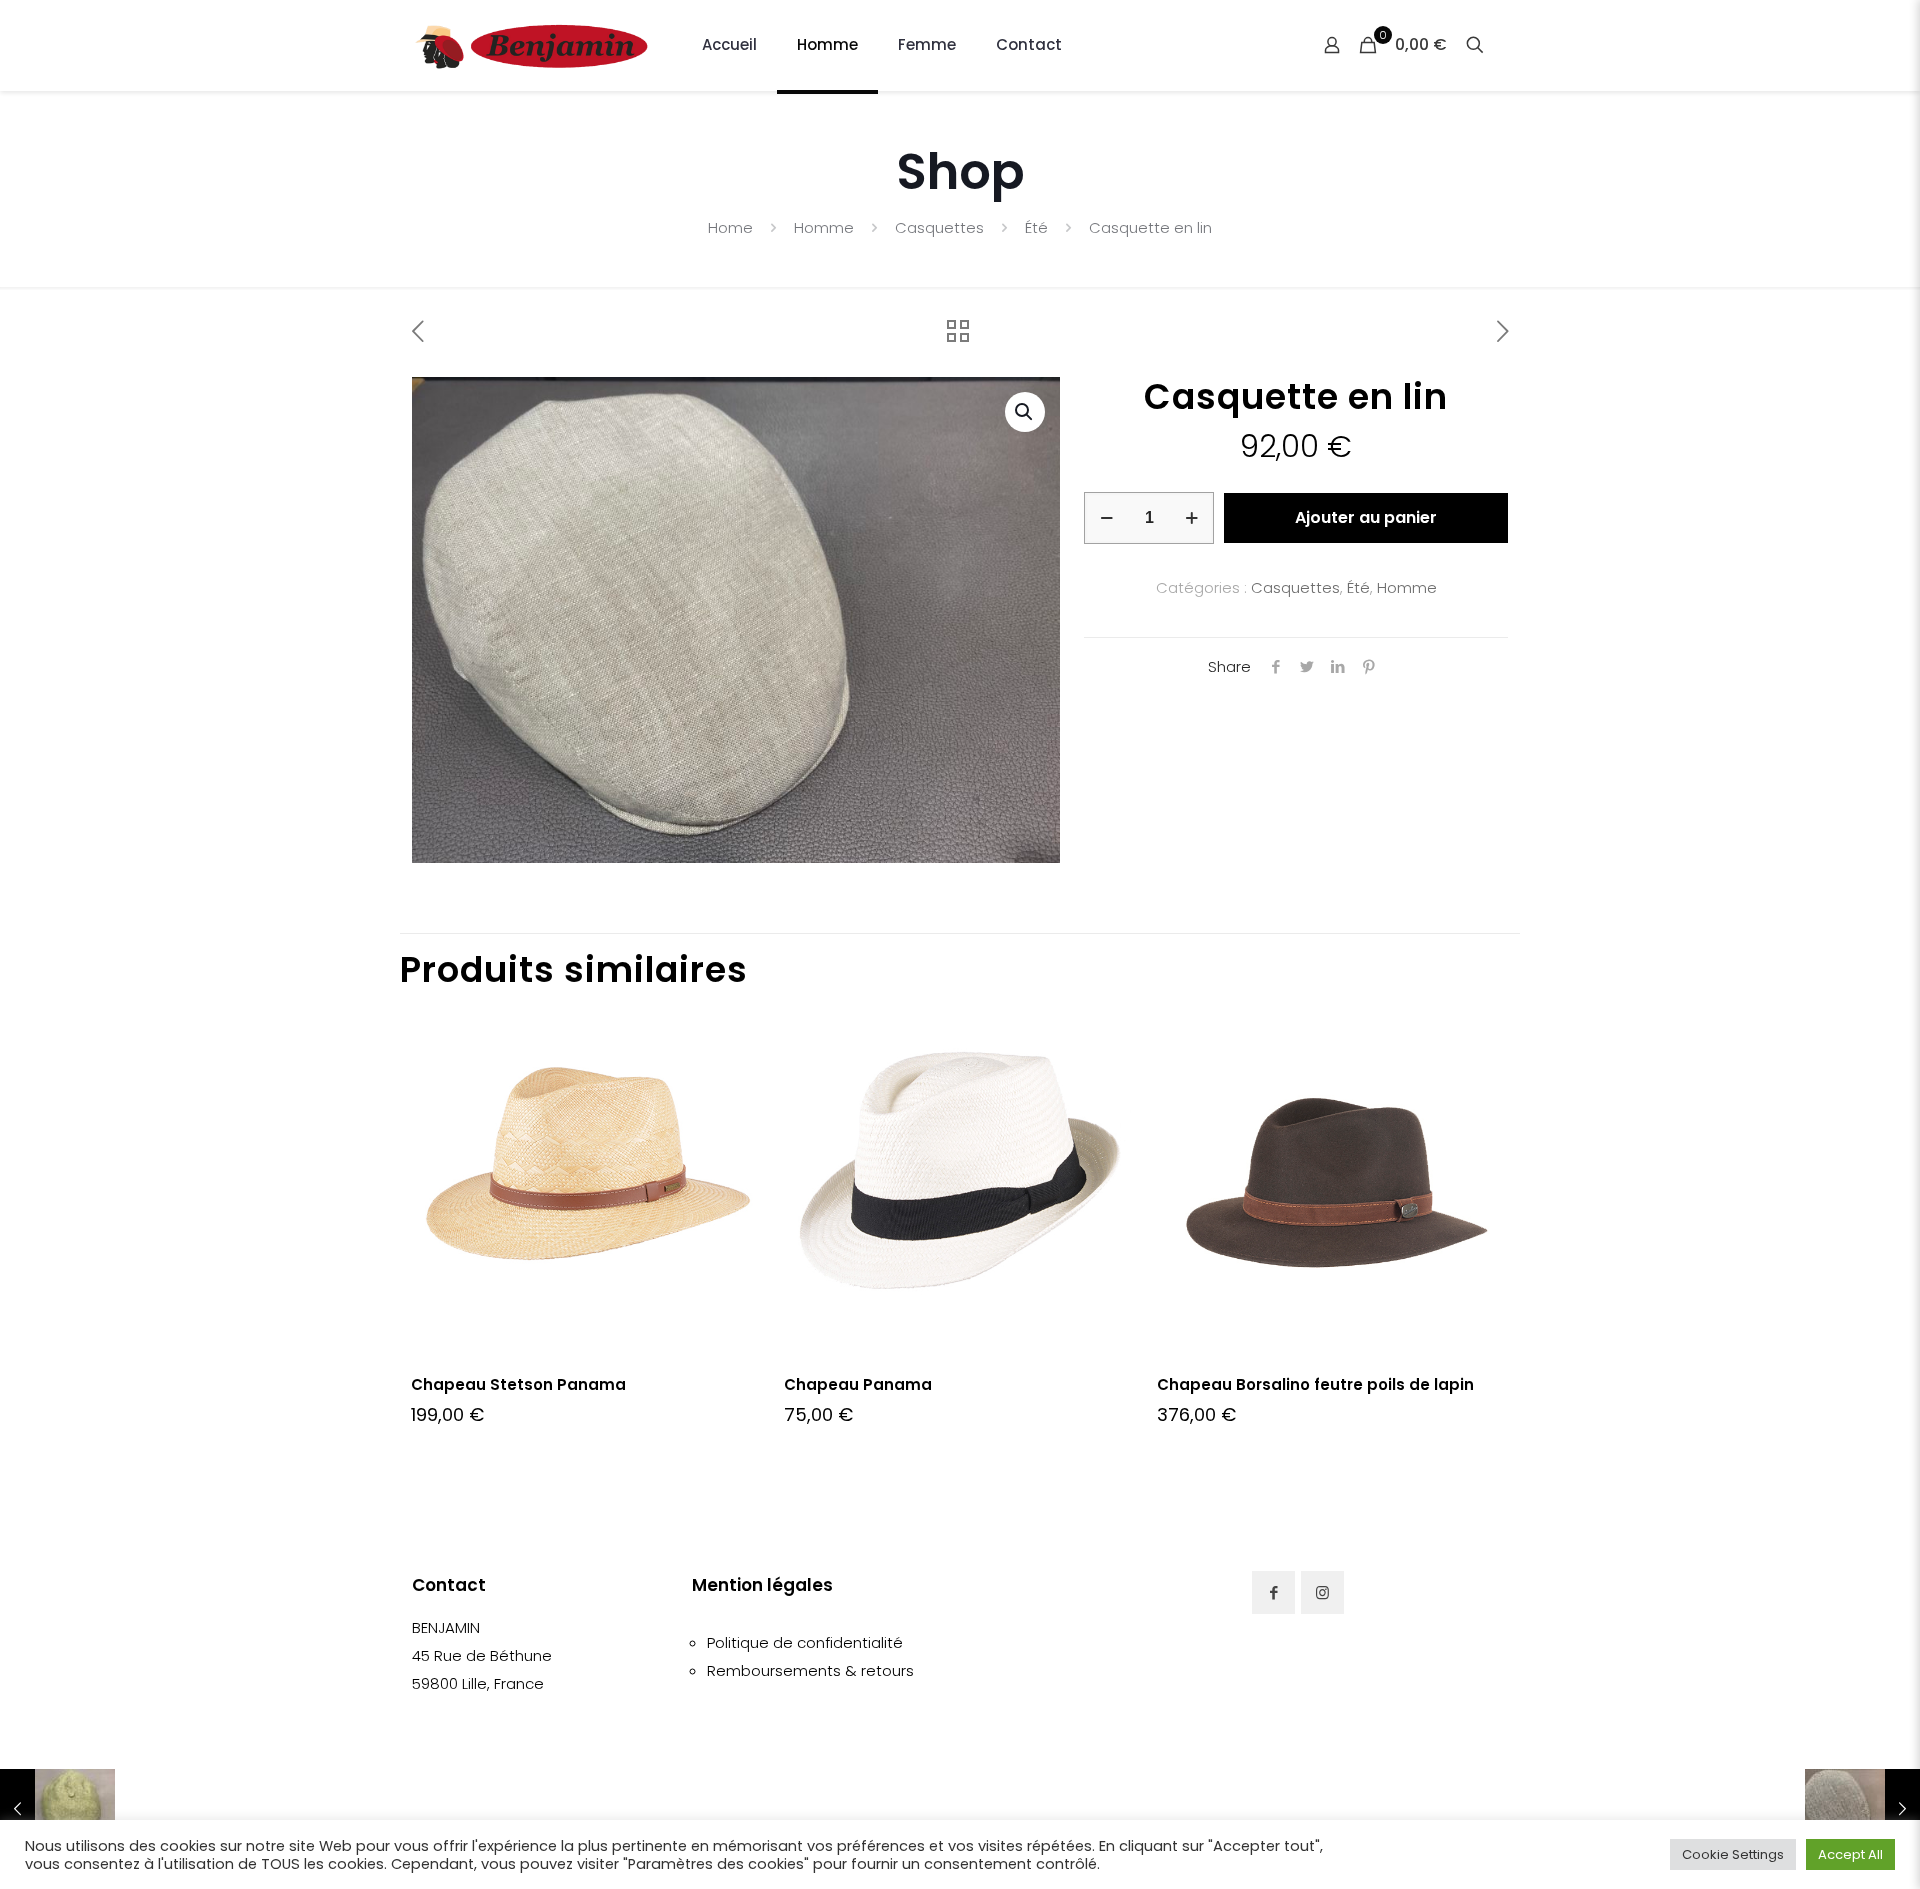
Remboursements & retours (810, 1670)
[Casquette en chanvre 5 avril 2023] (57, 1809)
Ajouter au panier (1366, 517)
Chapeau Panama (858, 1384)
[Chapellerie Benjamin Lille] (532, 45)
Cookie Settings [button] (1733, 1854)
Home (730, 227)
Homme (824, 227)
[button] (1025, 412)
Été (1036, 227)
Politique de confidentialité (805, 1642)
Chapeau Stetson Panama (518, 1384)
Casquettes (939, 227)
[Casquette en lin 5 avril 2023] (1862, 1809)
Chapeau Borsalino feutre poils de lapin (1315, 1384)
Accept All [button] (1850, 1854)
